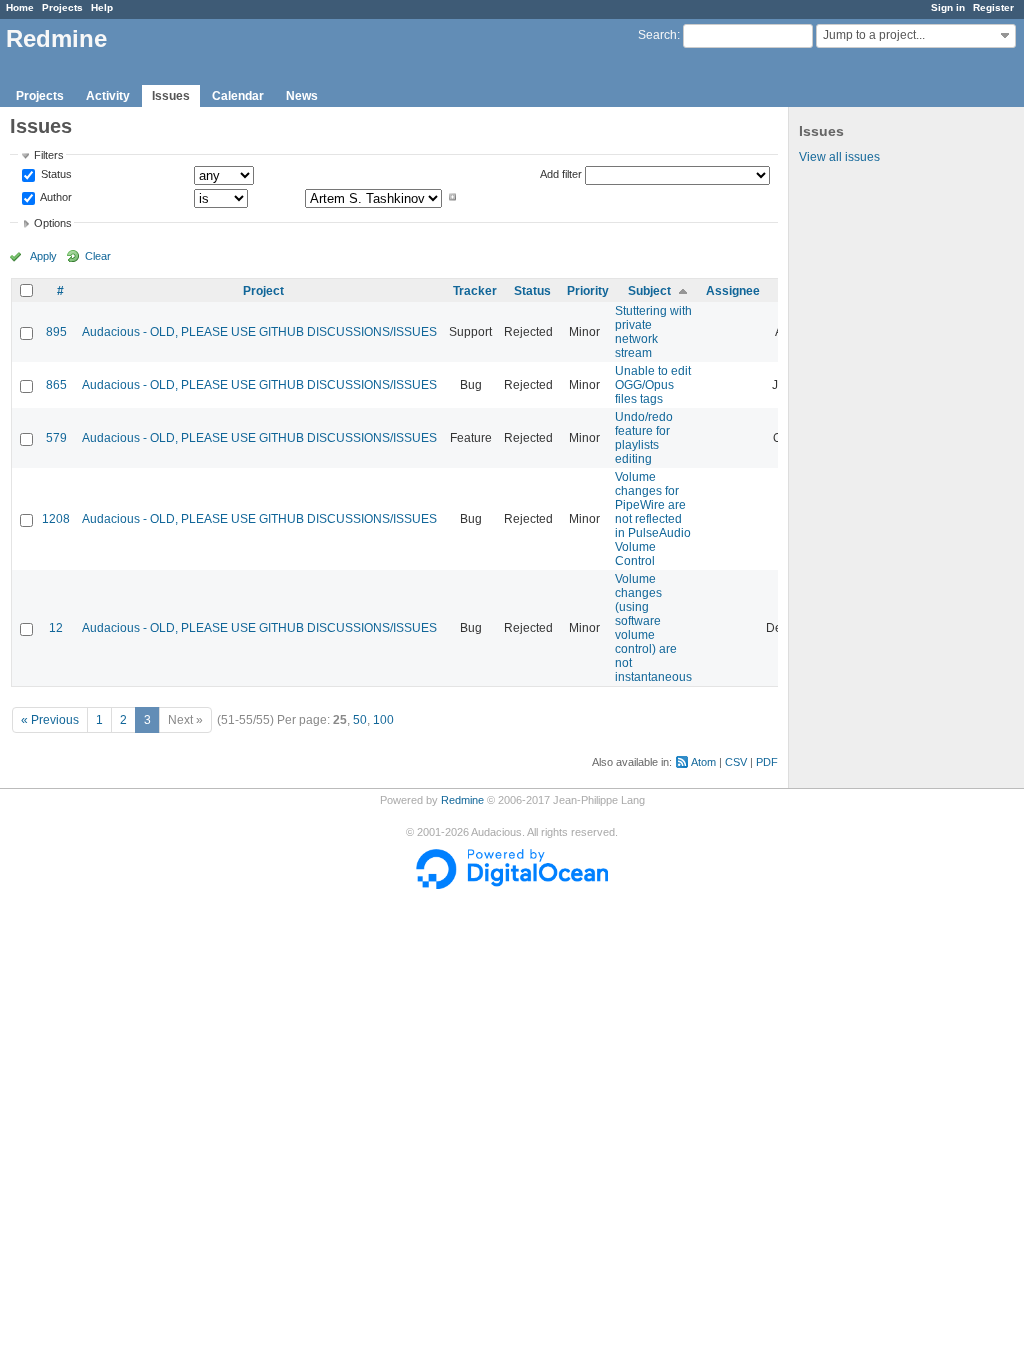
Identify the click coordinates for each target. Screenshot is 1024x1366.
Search (657, 35)
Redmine (462, 800)
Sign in (948, 7)
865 (56, 385)
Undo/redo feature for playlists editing (644, 438)
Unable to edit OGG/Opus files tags (653, 385)
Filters (49, 155)
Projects (62, 7)
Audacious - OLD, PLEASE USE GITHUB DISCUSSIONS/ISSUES (259, 332)
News (302, 96)
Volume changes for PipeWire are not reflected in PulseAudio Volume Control (653, 519)
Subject (649, 291)
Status (55, 175)
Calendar (238, 96)
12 (56, 628)
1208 (56, 519)
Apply (43, 256)
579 (56, 438)
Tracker (475, 291)
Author (55, 197)
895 (56, 332)
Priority (588, 291)
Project (263, 291)
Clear (98, 256)
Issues (171, 96)
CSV (736, 762)
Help (102, 7)
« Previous (50, 720)
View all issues (839, 157)
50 (360, 720)
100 (383, 720)
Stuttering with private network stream (653, 332)
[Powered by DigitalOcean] (512, 885)
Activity (108, 96)
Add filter (561, 174)
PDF (767, 762)
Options (53, 223)
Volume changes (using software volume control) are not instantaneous (653, 628)
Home (20, 7)
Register (993, 7)
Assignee (733, 291)
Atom (703, 762)
